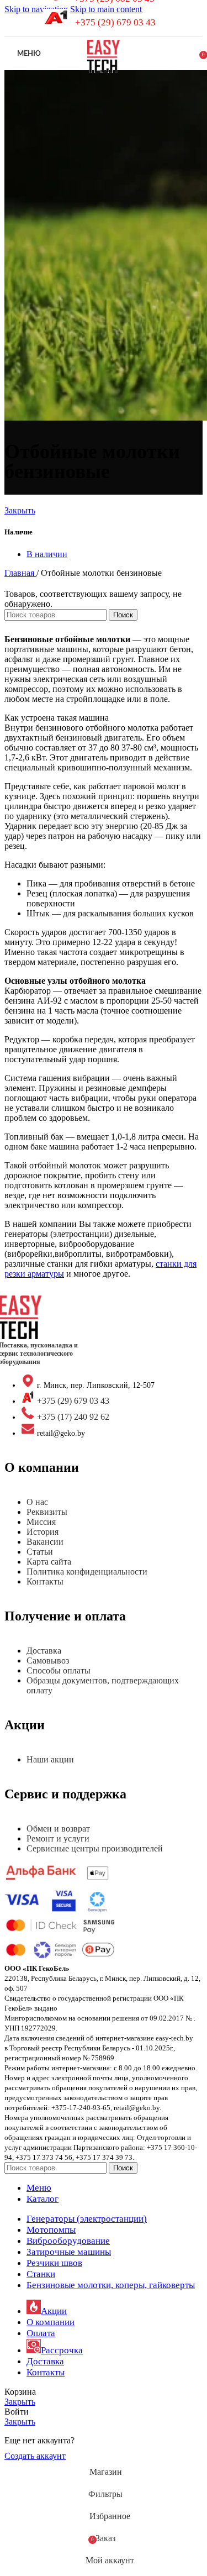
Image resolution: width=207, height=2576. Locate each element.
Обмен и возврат (58, 1829)
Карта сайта (49, 1562)
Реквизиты (47, 1512)
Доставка (44, 1651)
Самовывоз (48, 1661)
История (43, 1532)
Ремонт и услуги (58, 1838)
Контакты (45, 1581)
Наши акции (50, 1759)
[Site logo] (103, 73)
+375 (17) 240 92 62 (73, 1417)
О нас (37, 1502)
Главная (20, 573)
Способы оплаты (59, 1670)
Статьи (40, 1552)
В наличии (47, 554)
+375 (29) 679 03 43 (115, 22)
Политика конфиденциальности (87, 1572)
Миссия (41, 1522)
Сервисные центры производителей (95, 1848)
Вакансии (45, 1542)
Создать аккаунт (35, 2456)
